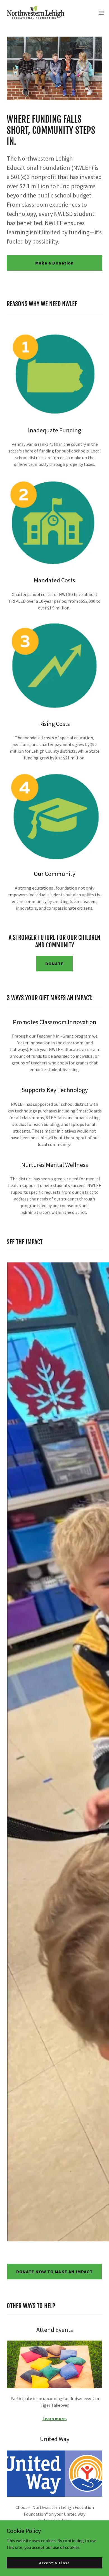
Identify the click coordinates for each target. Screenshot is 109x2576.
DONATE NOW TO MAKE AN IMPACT (54, 2272)
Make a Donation (54, 263)
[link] (36, 13)
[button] (101, 13)
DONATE (54, 964)
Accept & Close (54, 2563)
